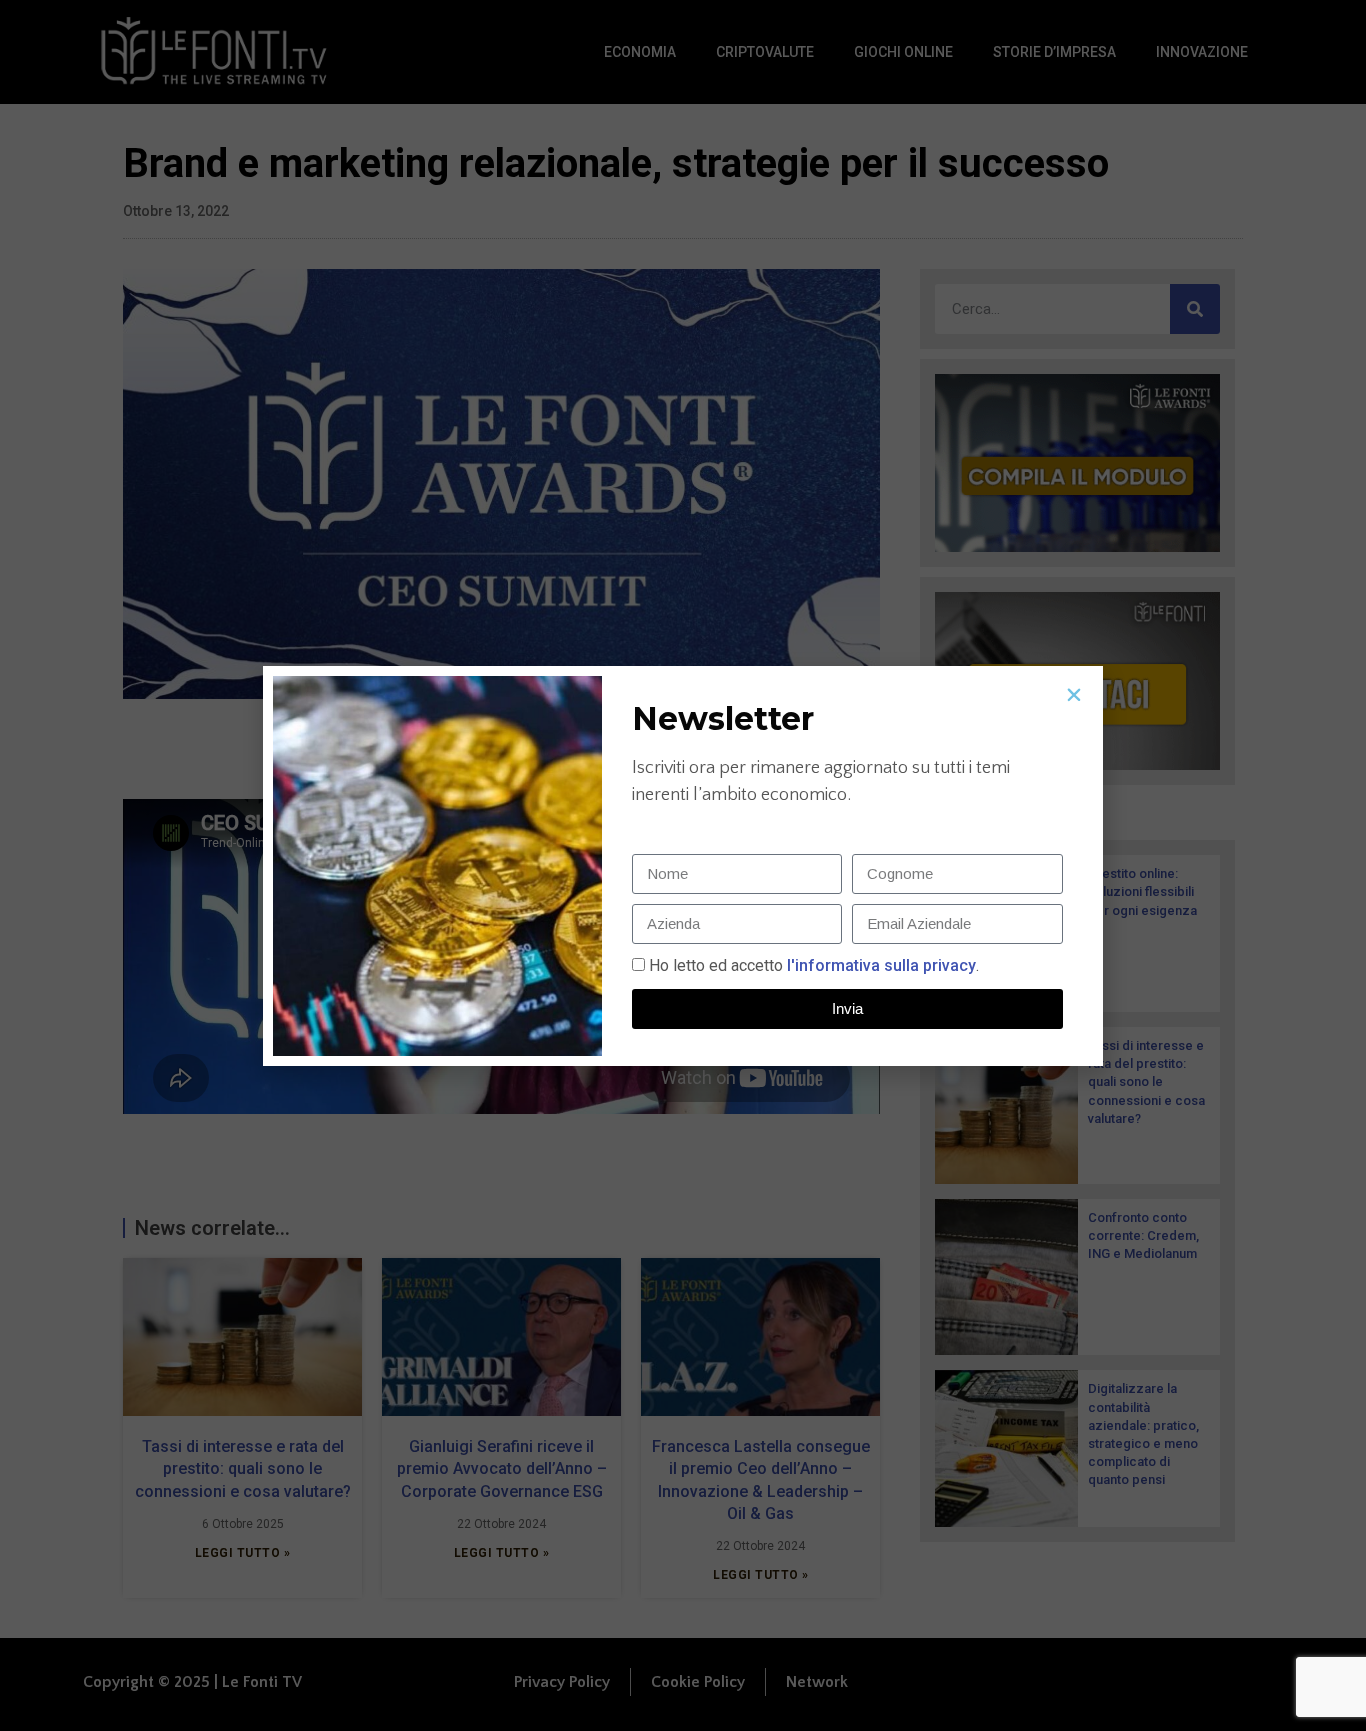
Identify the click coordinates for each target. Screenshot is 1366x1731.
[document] (683, 865)
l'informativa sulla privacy (879, 965)
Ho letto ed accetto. (814, 965)
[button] (1074, 695)
